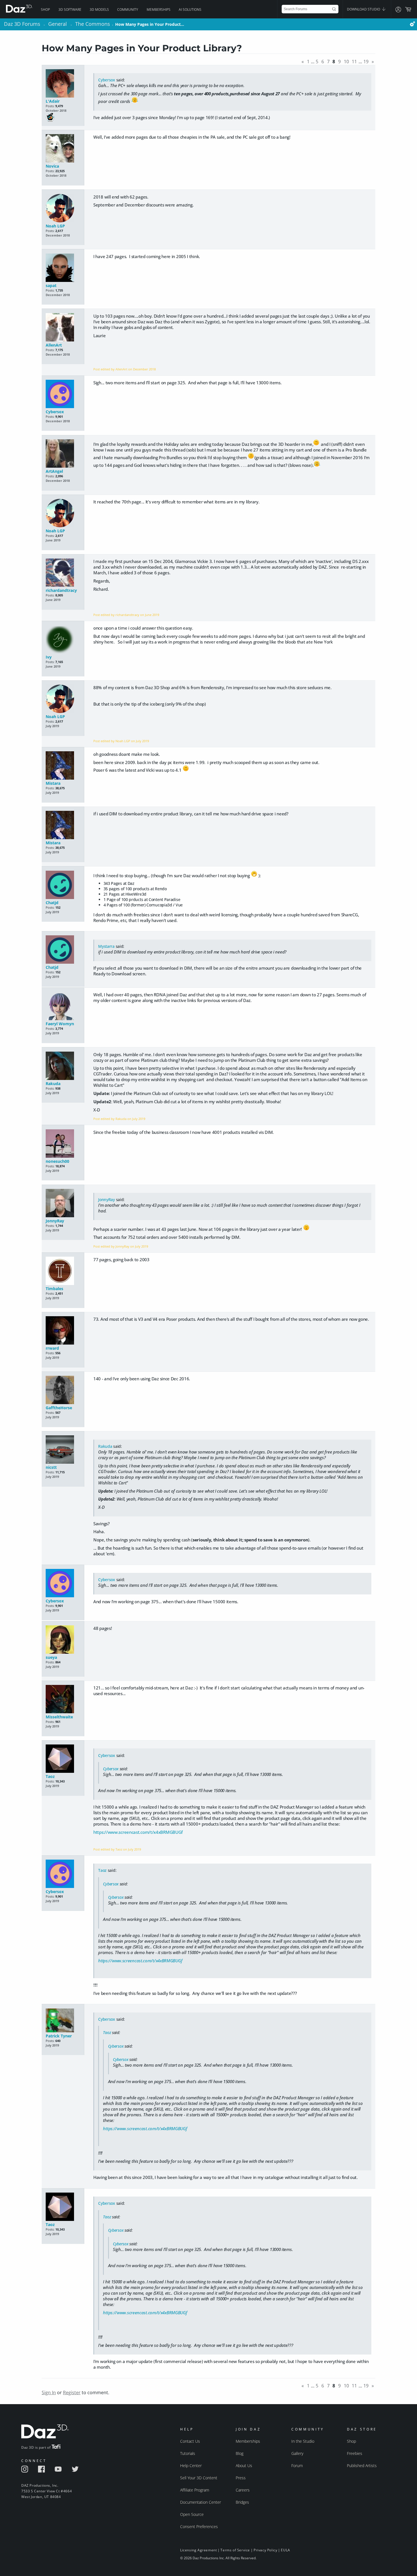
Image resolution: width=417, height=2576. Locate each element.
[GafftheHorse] (63, 1390)
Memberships (159, 10)
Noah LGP (55, 226)
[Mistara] (63, 766)
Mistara (53, 783)
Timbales (54, 1289)
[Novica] (63, 149)
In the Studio (303, 2441)
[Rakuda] (63, 1066)
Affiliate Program (195, 2490)
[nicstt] (63, 1450)
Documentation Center (201, 2502)
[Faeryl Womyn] (63, 1006)
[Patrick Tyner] (63, 2021)
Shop (45, 10)
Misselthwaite (59, 1717)
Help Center (191, 2466)
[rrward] (63, 1331)
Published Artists (362, 2466)
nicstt (51, 1467)
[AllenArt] (63, 328)
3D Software (70, 10)
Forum (297, 2466)
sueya (51, 1657)
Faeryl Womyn (60, 1024)
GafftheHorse (59, 1408)
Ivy (49, 657)
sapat (51, 285)
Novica (52, 166)
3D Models (99, 10)
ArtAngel (54, 471)
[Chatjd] (63, 885)
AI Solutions (190, 10)
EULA (285, 2550)
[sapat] (63, 268)
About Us (244, 2466)
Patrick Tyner (59, 2036)
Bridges (242, 2502)
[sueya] (63, 1640)
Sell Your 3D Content (199, 2478)
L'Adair (53, 101)
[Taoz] (63, 1759)
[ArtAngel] (63, 454)
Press (241, 2478)
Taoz (50, 1776)
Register (72, 2393)
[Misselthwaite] (63, 1700)
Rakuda (53, 1084)
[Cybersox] (63, 394)
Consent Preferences (199, 2527)
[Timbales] (63, 1271)
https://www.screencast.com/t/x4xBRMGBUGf (138, 1832)
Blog (240, 2453)
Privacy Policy (265, 2550)
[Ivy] (63, 640)
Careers (243, 2490)
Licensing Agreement (198, 2550)
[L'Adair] (63, 84)
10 (346, 62)
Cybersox (107, 80)
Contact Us (190, 2441)
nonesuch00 (57, 1161)
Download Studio (364, 9)
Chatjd (52, 903)
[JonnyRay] (63, 1203)
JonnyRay (55, 1221)
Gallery (297, 2453)
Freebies (355, 2453)
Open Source (192, 2514)
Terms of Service (235, 2550)
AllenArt (54, 345)
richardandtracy (61, 590)
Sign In (49, 2393)
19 (366, 62)
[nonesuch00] (63, 1144)
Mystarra (106, 946)
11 (354, 62)
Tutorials (188, 2453)
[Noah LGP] (63, 209)
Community (128, 10)
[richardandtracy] (63, 573)
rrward (52, 1348)
